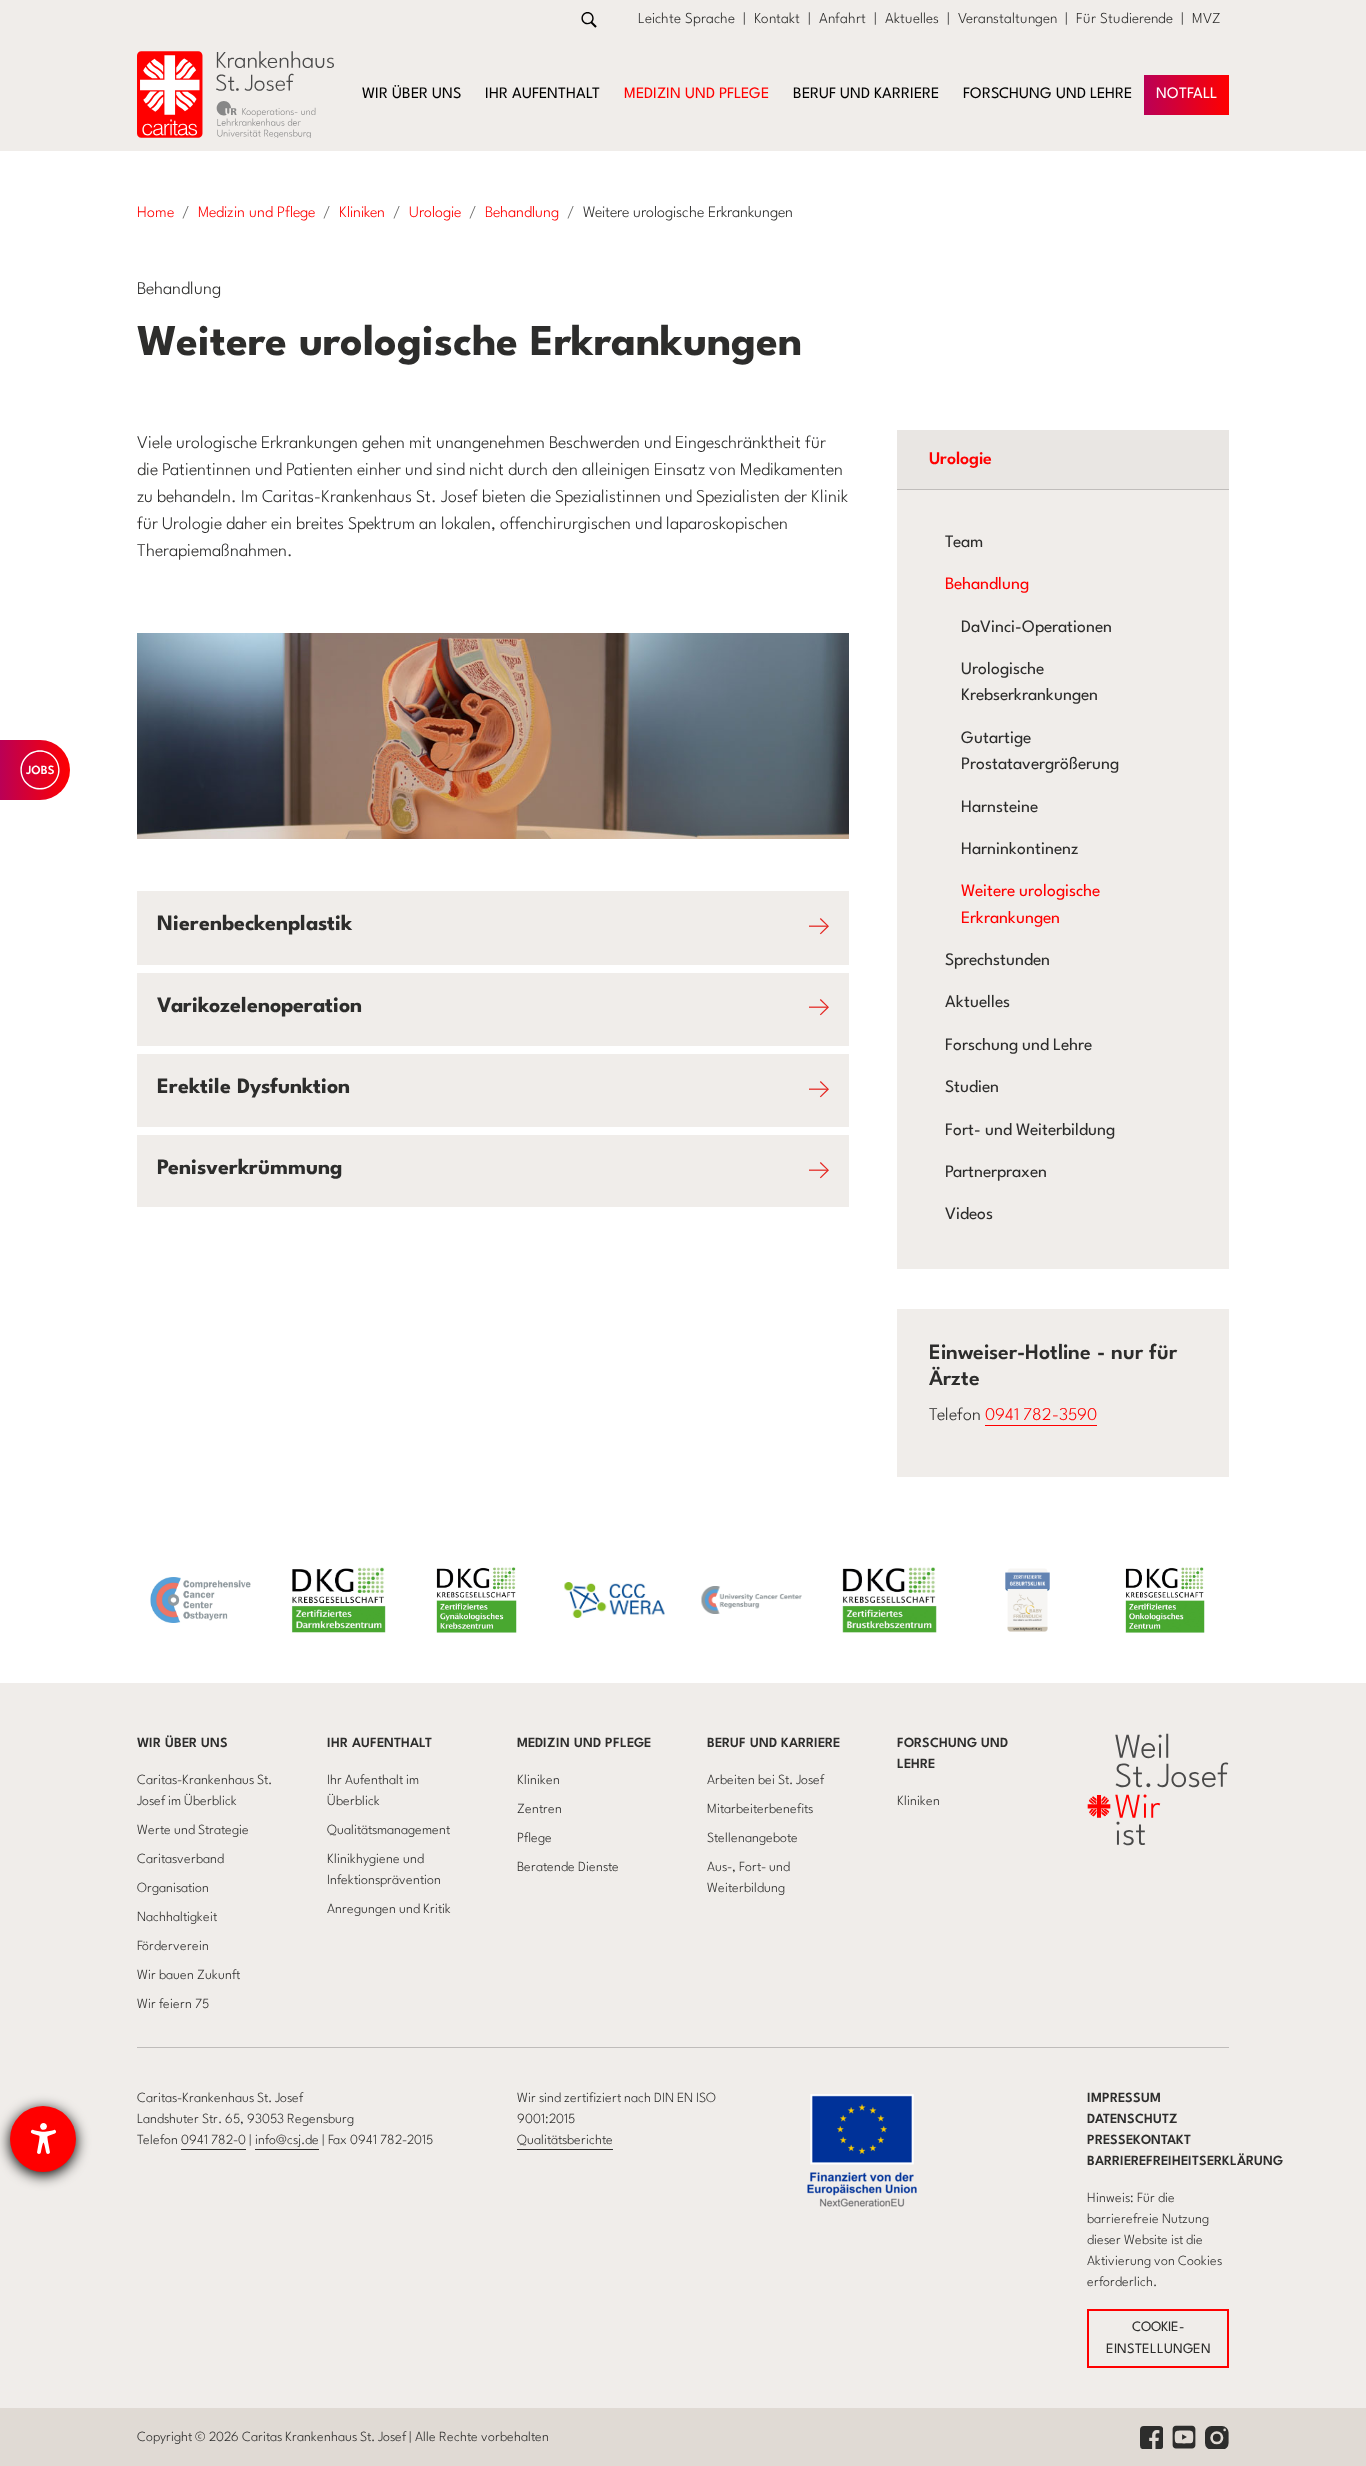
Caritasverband (180, 1859)
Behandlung (987, 585)
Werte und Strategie (193, 1830)
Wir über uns (182, 1743)
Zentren (539, 1809)
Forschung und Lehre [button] (1047, 94)
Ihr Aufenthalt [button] (542, 94)
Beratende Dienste (568, 1867)
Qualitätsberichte (565, 2140)
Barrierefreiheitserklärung (1185, 2161)
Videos (969, 1215)
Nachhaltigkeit (177, 1917)
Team (964, 543)
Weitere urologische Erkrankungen (1030, 905)
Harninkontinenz (1019, 850)
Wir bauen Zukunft (188, 1975)
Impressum (1124, 2098)
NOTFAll (1186, 94)
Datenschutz (1132, 2119)
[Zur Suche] (589, 19)
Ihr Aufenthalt (379, 1743)
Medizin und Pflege (584, 1743)
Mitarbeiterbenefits (760, 1809)
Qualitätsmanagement (388, 1830)
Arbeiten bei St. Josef (765, 1780)
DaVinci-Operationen (1036, 628)
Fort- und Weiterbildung (1030, 1131)
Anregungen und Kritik (389, 1909)
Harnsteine (999, 808)
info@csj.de (287, 2140)
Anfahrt (842, 19)
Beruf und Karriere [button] (866, 94)
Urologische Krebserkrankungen (1029, 683)
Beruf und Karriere (773, 1743)
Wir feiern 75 (173, 2004)
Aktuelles (912, 19)
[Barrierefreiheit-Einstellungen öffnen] (43, 2139)
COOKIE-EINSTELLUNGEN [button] (1158, 2338)
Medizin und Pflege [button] (696, 94)
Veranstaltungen (1007, 19)
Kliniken (538, 1780)
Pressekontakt (1139, 2140)
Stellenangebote (752, 1838)
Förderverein (173, 1946)
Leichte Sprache (686, 19)
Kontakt (777, 19)
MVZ (1206, 19)
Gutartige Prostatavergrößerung (1040, 752)
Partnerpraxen (996, 1173)
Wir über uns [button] (411, 94)
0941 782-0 (213, 2140)
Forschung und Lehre (1018, 1046)
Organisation (173, 1888)
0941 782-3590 (1041, 1415)
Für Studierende (1124, 19)
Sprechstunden (997, 961)
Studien (972, 1088)
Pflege (534, 1838)
